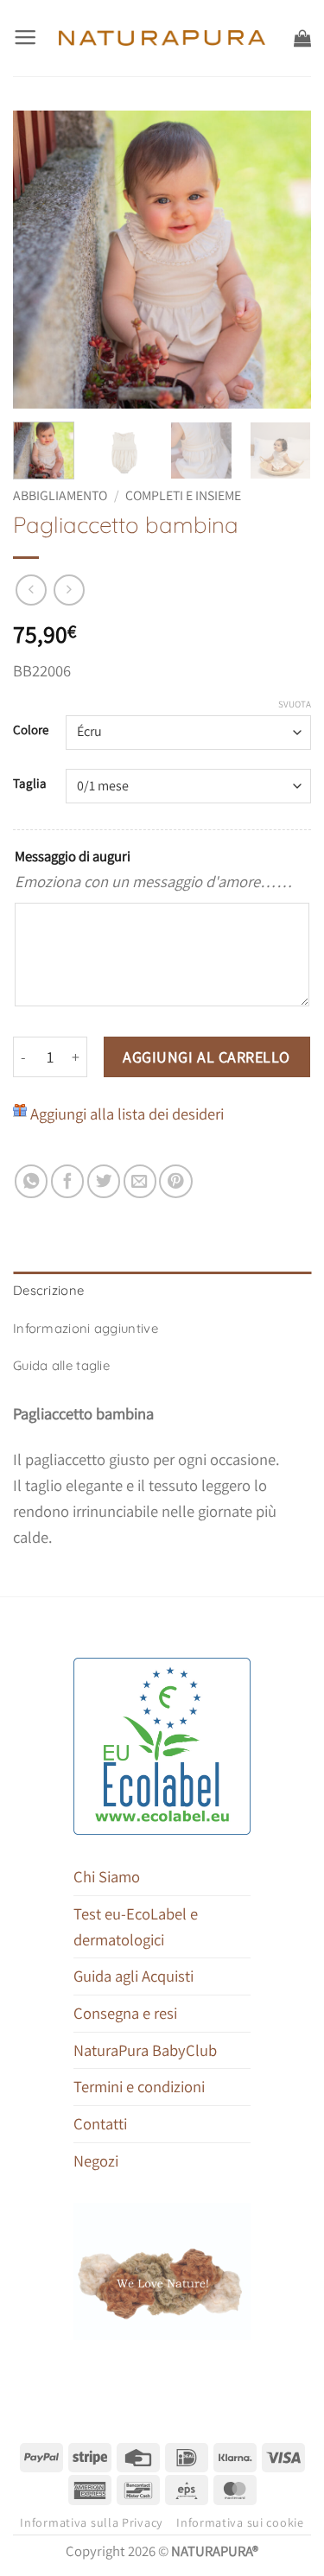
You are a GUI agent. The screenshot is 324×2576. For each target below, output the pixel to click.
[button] (25, 38)
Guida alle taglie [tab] (61, 1365)
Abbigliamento (60, 495)
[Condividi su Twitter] (104, 1181)
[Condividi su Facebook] (67, 1181)
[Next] (283, 260)
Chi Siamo (107, 1876)
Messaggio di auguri (73, 856)
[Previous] (41, 260)
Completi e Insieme (183, 495)
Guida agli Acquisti (133, 1976)
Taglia (30, 784)
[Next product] (31, 590)
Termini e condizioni (139, 2086)
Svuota (295, 704)
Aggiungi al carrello (206, 1057)
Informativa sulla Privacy (92, 2522)
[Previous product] (69, 590)
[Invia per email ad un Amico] (140, 1181)
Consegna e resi (125, 2013)
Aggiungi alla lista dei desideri (127, 1114)
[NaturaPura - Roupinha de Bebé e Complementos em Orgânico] (162, 38)
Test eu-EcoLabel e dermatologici (136, 1926)
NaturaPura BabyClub (145, 2050)
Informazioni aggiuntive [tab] (86, 1328)
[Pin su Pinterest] (175, 1181)
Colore (31, 730)
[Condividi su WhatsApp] (31, 1181)
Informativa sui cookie (240, 2522)
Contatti (100, 2123)
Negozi (96, 2160)
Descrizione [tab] (48, 1290)
